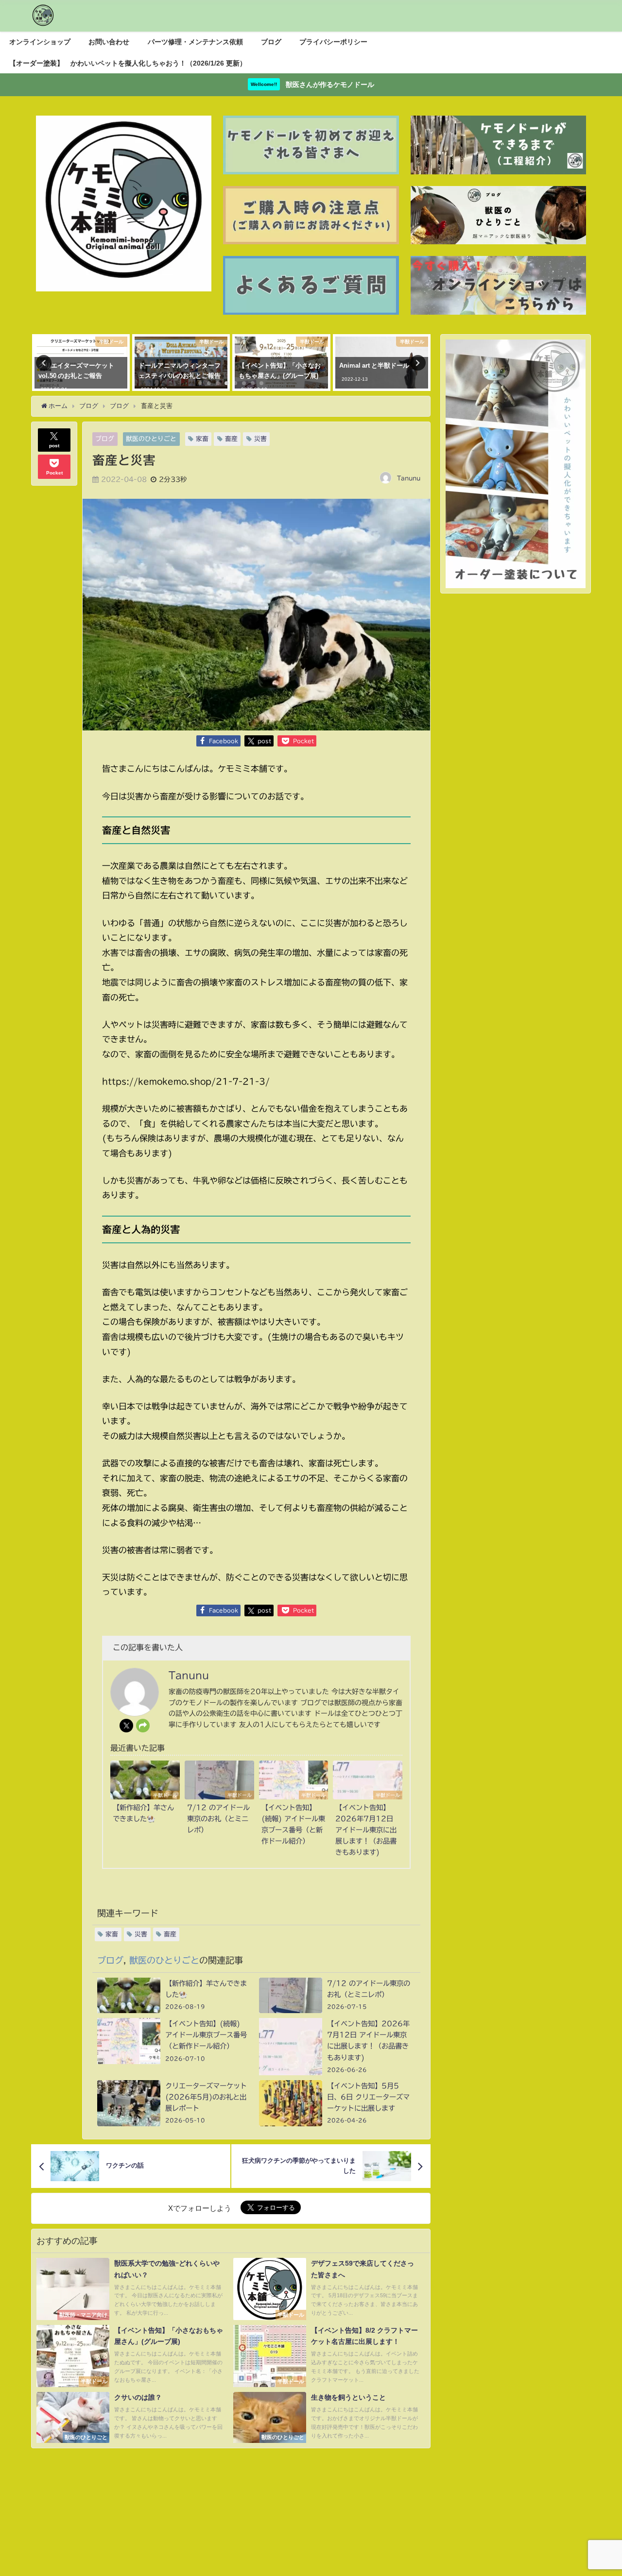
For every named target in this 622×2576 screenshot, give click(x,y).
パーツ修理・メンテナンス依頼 (195, 42)
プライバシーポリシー (333, 42)
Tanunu (409, 478)
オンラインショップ (40, 42)
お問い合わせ (109, 42)
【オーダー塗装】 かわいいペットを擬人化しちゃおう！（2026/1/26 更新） (128, 63)
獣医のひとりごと (151, 439)
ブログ (271, 42)
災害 (260, 439)
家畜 (202, 439)
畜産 (231, 439)
